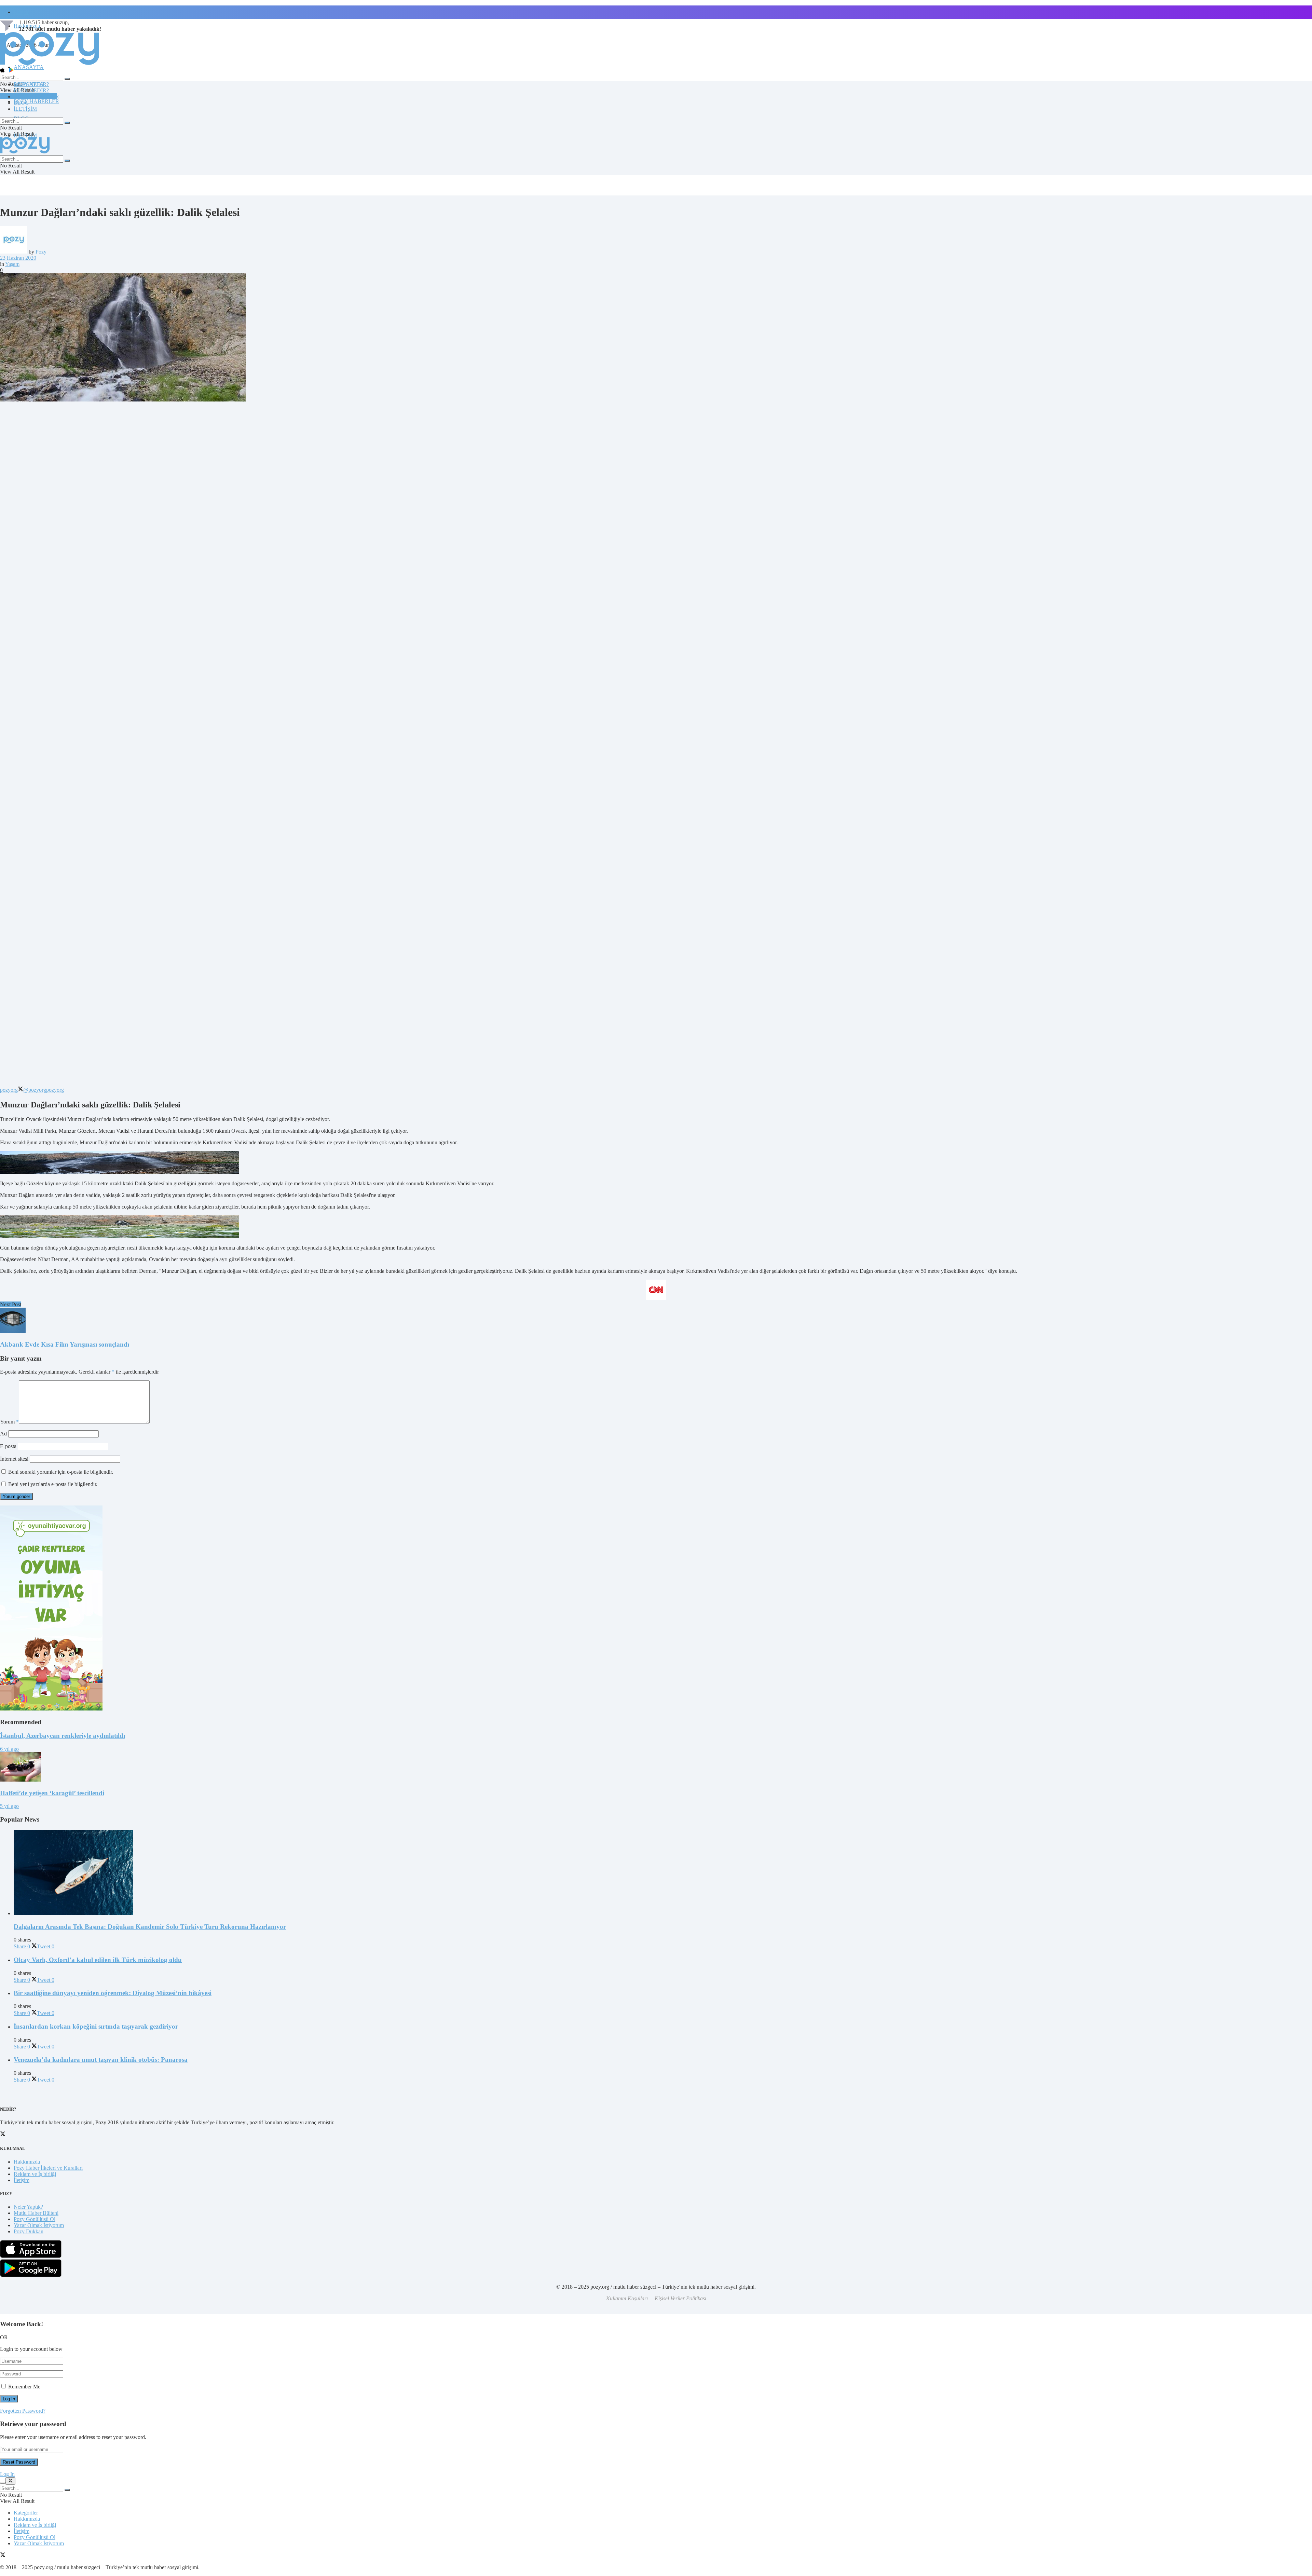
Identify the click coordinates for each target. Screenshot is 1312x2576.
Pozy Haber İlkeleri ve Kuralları (48, 2168)
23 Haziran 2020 (18, 258)
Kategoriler (26, 2513)
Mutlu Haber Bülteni (36, 2213)
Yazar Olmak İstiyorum (39, 2225)
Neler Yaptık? (28, 2207)
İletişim (22, 12)
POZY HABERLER (36, 101)
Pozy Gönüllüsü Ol (35, 2219)
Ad (3, 1434)
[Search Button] (67, 79)
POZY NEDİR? (31, 90)
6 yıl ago (9, 1749)
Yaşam (12, 264)
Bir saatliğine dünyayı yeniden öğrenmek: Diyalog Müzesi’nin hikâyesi (113, 1993)
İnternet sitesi (14, 1459)
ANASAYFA (29, 67)
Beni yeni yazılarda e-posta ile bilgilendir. (53, 1484)
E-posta (8, 1446)
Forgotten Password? (23, 2411)
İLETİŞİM (25, 109)
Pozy (41, 252)
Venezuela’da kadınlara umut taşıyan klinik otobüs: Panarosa (101, 2060)
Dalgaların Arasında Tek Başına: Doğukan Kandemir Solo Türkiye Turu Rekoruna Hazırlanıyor (150, 1927)
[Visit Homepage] (50, 64)
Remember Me (24, 2387)
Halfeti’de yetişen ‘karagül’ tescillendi (52, 1793)
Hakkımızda (27, 2162)
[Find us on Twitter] (3, 2556)
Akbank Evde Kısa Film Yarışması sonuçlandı (65, 1344)
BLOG (21, 103)
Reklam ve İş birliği (35, 2174)
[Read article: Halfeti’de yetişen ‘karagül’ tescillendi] (656, 1768)
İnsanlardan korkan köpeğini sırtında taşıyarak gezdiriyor (96, 2026)
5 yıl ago (9, 1806)
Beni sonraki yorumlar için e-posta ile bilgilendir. (61, 1472)
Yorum (9, 1422)
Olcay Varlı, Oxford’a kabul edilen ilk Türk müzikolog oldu (98, 1960)
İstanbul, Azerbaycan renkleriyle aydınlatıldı (63, 1736)
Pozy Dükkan (29, 2231)
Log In (7, 2474)
